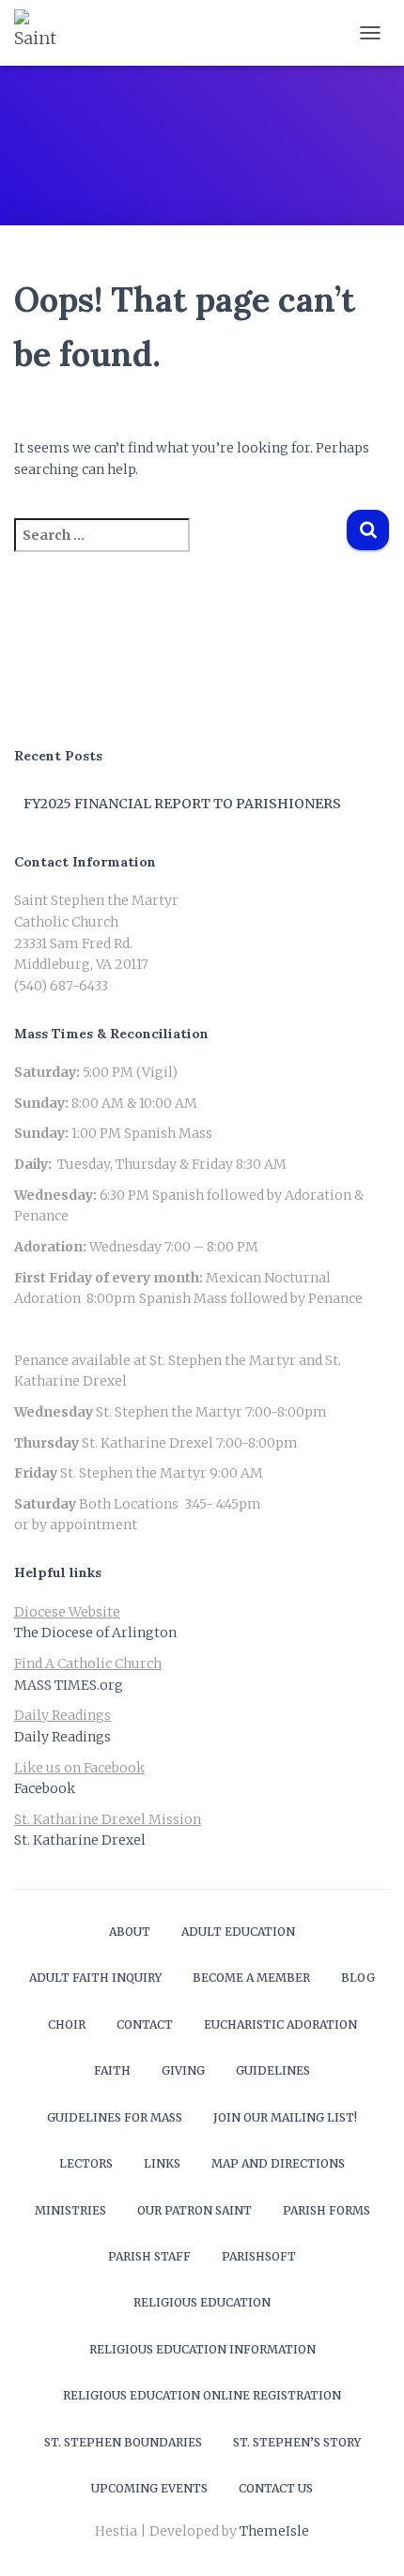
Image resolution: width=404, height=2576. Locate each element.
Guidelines (273, 2070)
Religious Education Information (202, 2349)
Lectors (86, 2163)
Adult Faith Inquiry (95, 1978)
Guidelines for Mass (115, 2117)
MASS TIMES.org (69, 1685)
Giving (183, 2070)
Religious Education (202, 2302)
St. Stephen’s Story (297, 2442)
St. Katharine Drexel (80, 1840)
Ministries (70, 2210)
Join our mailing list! (285, 2117)
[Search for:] (180, 548)
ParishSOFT (259, 2256)
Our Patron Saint (194, 2210)
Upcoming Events (149, 2488)
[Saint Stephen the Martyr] (45, 33)
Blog (358, 1978)
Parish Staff (149, 2256)
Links (162, 2163)
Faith (112, 2070)
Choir (67, 2024)
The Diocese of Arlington (95, 1633)
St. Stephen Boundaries (123, 2442)
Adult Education (238, 1932)
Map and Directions (278, 2163)
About (130, 1932)
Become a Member (251, 1978)
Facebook (45, 1788)
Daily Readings (62, 1737)
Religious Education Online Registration (202, 2395)
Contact (145, 2024)
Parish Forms (326, 2210)
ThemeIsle (274, 2531)
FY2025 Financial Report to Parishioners (182, 804)
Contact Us (276, 2488)
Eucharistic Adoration (280, 2024)
